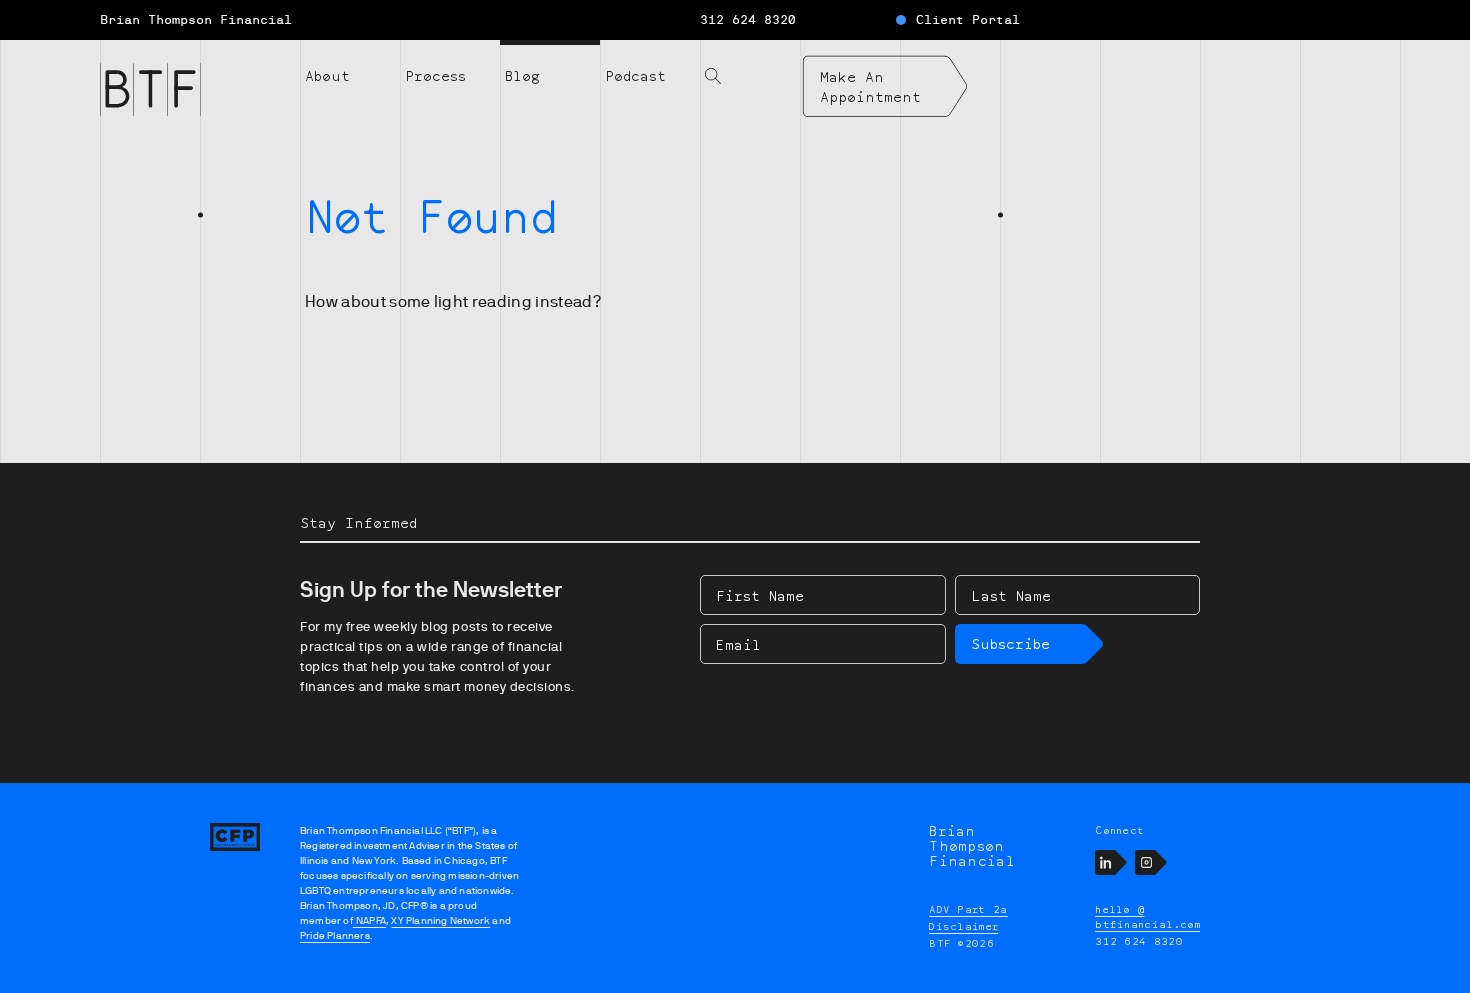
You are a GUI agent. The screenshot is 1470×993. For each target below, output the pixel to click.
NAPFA (369, 920)
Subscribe (1010, 643)
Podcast (635, 75)
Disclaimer (963, 926)
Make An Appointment (870, 86)
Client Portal (968, 20)
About (327, 75)
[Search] (750, 64)
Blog (522, 75)
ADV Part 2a (968, 909)
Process (435, 75)
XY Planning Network (440, 920)
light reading (483, 302)
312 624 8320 (748, 20)
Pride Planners (335, 935)
